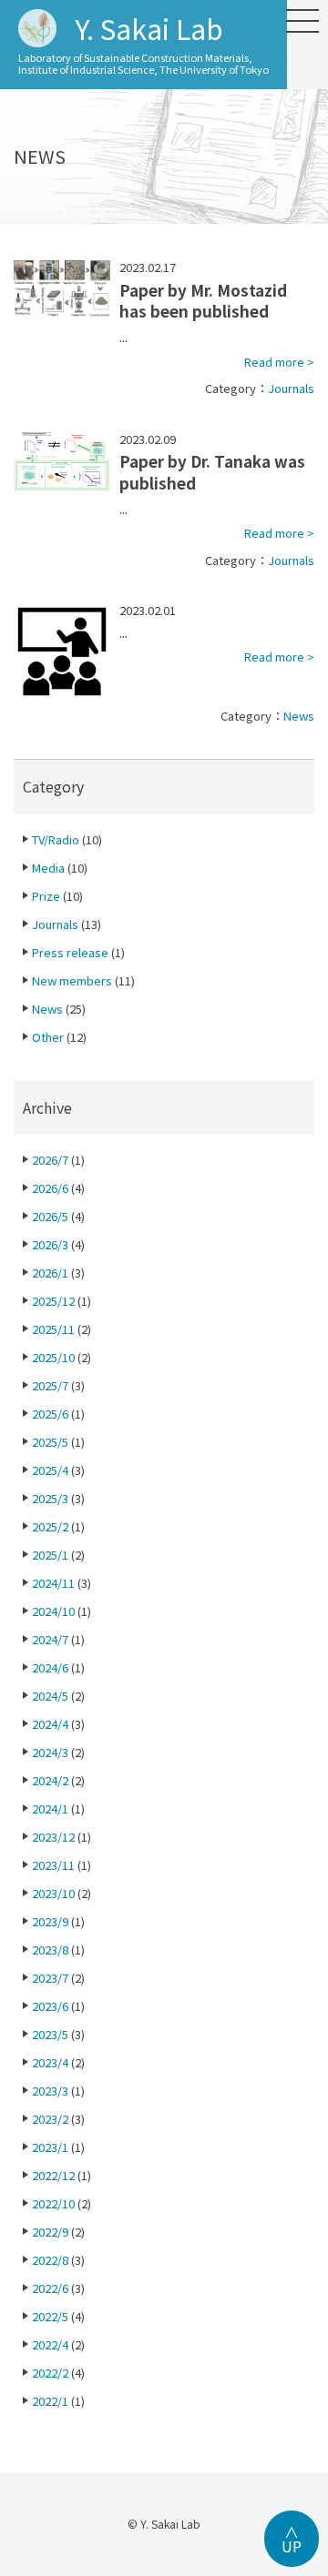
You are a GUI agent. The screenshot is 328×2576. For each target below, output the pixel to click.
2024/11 (53, 1583)
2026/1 (50, 1273)
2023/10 (53, 1893)
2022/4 (50, 2344)
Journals (291, 388)
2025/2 (50, 1526)
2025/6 (50, 1414)
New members (72, 980)
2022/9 (50, 2232)
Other (48, 1037)
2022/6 (50, 2288)
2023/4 (50, 2062)
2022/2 (50, 2373)
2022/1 (50, 2401)
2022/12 (53, 2175)
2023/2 (50, 2119)
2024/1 (50, 1808)
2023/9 (50, 1921)
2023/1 (50, 2147)
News (299, 716)
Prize (46, 896)
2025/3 (50, 1498)
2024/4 (50, 1724)
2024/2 (50, 1780)
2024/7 (50, 1639)
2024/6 (50, 1667)
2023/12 (53, 1837)
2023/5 (50, 2034)
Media (48, 868)
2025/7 (50, 1385)
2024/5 (50, 1696)
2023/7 (50, 1978)
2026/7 (50, 1160)
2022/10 (53, 2203)
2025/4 (50, 1470)
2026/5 (50, 1216)
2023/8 (50, 1950)
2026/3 (50, 1244)
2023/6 (50, 2006)
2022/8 (50, 2260)
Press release (70, 952)
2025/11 (53, 1329)
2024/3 (50, 1752)
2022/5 (50, 2316)
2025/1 (50, 1555)
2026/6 (50, 1188)
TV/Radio (56, 839)
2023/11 (53, 1865)
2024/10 (53, 1611)
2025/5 (50, 1442)
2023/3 (50, 2091)
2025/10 (53, 1357)
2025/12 (53, 1301)
